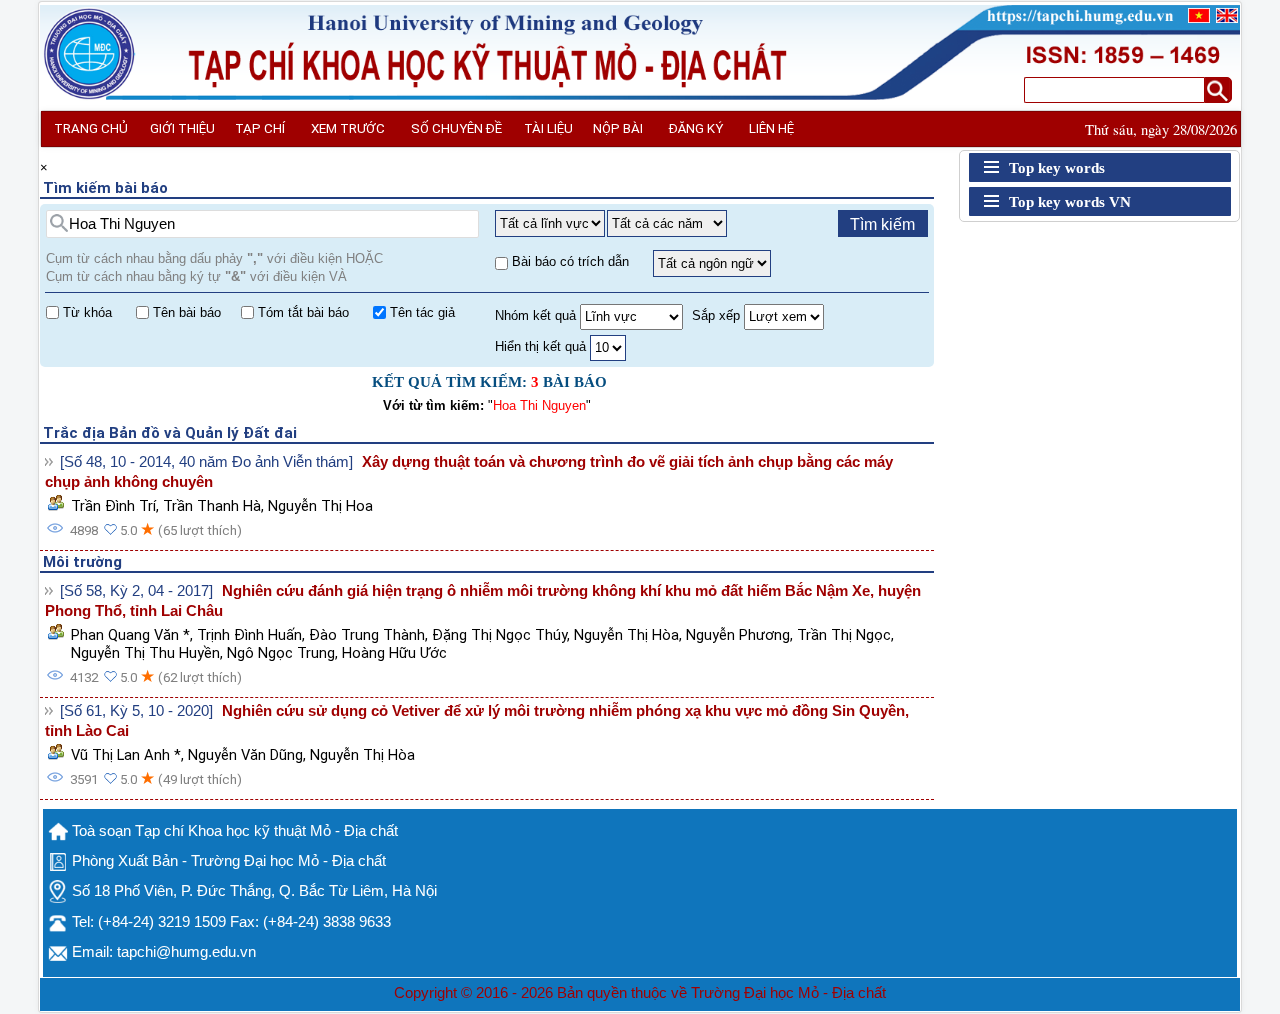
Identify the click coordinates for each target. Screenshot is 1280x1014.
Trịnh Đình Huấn (249, 635)
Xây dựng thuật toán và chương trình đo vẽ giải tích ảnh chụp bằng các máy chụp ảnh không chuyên (469, 472)
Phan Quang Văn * (130, 635)
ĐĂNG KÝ (696, 128)
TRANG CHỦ (91, 128)
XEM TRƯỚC (348, 128)
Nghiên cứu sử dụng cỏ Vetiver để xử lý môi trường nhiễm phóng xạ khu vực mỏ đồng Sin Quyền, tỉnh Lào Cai (477, 721)
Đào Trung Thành (367, 635)
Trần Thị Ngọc (844, 635)
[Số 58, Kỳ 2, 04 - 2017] (136, 591)
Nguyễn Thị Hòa (626, 635)
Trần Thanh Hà (212, 506)
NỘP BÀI (618, 128)
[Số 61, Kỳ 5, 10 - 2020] (136, 711)
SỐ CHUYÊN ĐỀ (456, 128)
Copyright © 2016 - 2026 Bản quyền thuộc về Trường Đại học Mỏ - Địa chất (640, 993)
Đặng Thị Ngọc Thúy (499, 635)
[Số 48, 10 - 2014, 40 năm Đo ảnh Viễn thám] (206, 462)
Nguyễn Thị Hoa (320, 506)
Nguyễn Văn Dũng (245, 755)
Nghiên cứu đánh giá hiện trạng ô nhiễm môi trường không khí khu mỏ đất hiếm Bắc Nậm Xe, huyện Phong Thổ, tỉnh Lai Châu (483, 601)
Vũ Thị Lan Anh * (126, 755)
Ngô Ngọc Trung (281, 653)
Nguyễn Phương (738, 635)
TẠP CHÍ (260, 128)
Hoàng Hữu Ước (394, 653)
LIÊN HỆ (771, 128)
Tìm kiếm (882, 224)
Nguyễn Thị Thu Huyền (145, 653)
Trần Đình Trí (113, 506)
